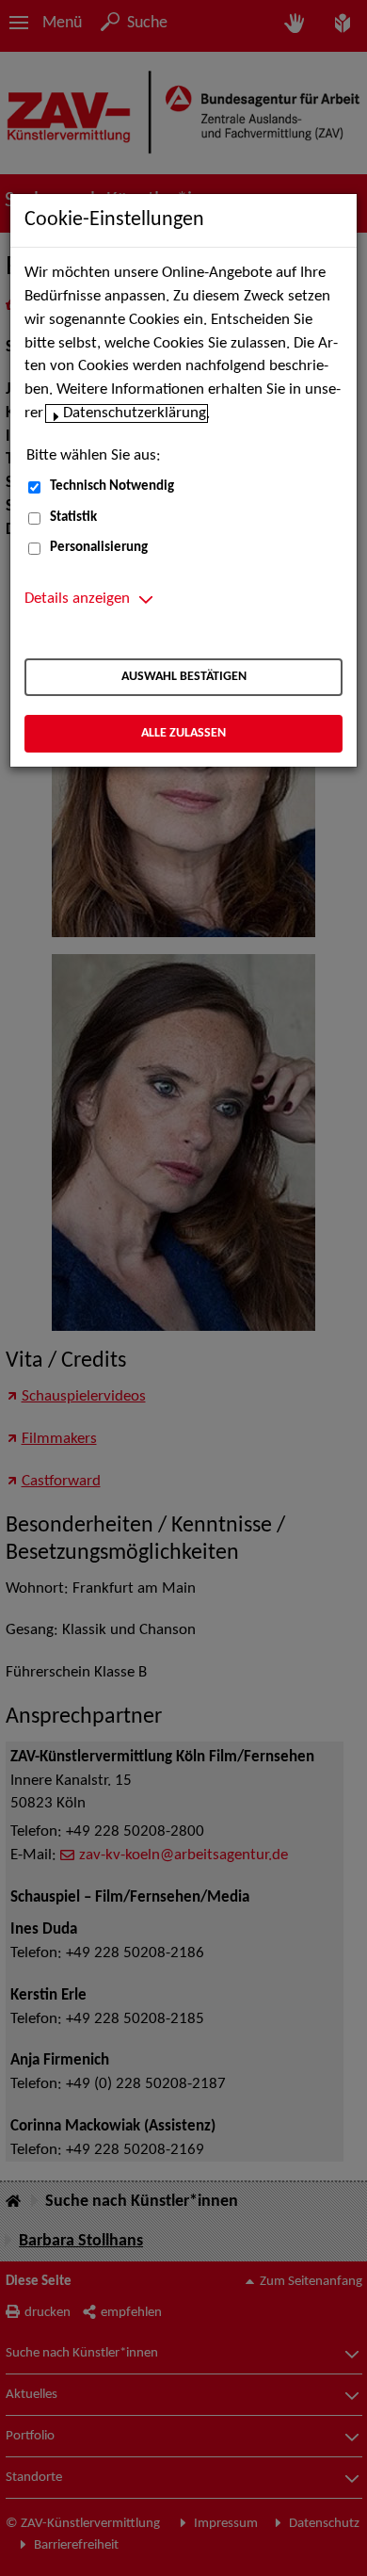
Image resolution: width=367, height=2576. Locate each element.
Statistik (73, 518)
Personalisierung (99, 548)
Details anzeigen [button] (77, 599)
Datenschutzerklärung (135, 413)
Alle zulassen (183, 733)
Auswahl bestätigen (184, 677)
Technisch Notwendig (112, 486)
